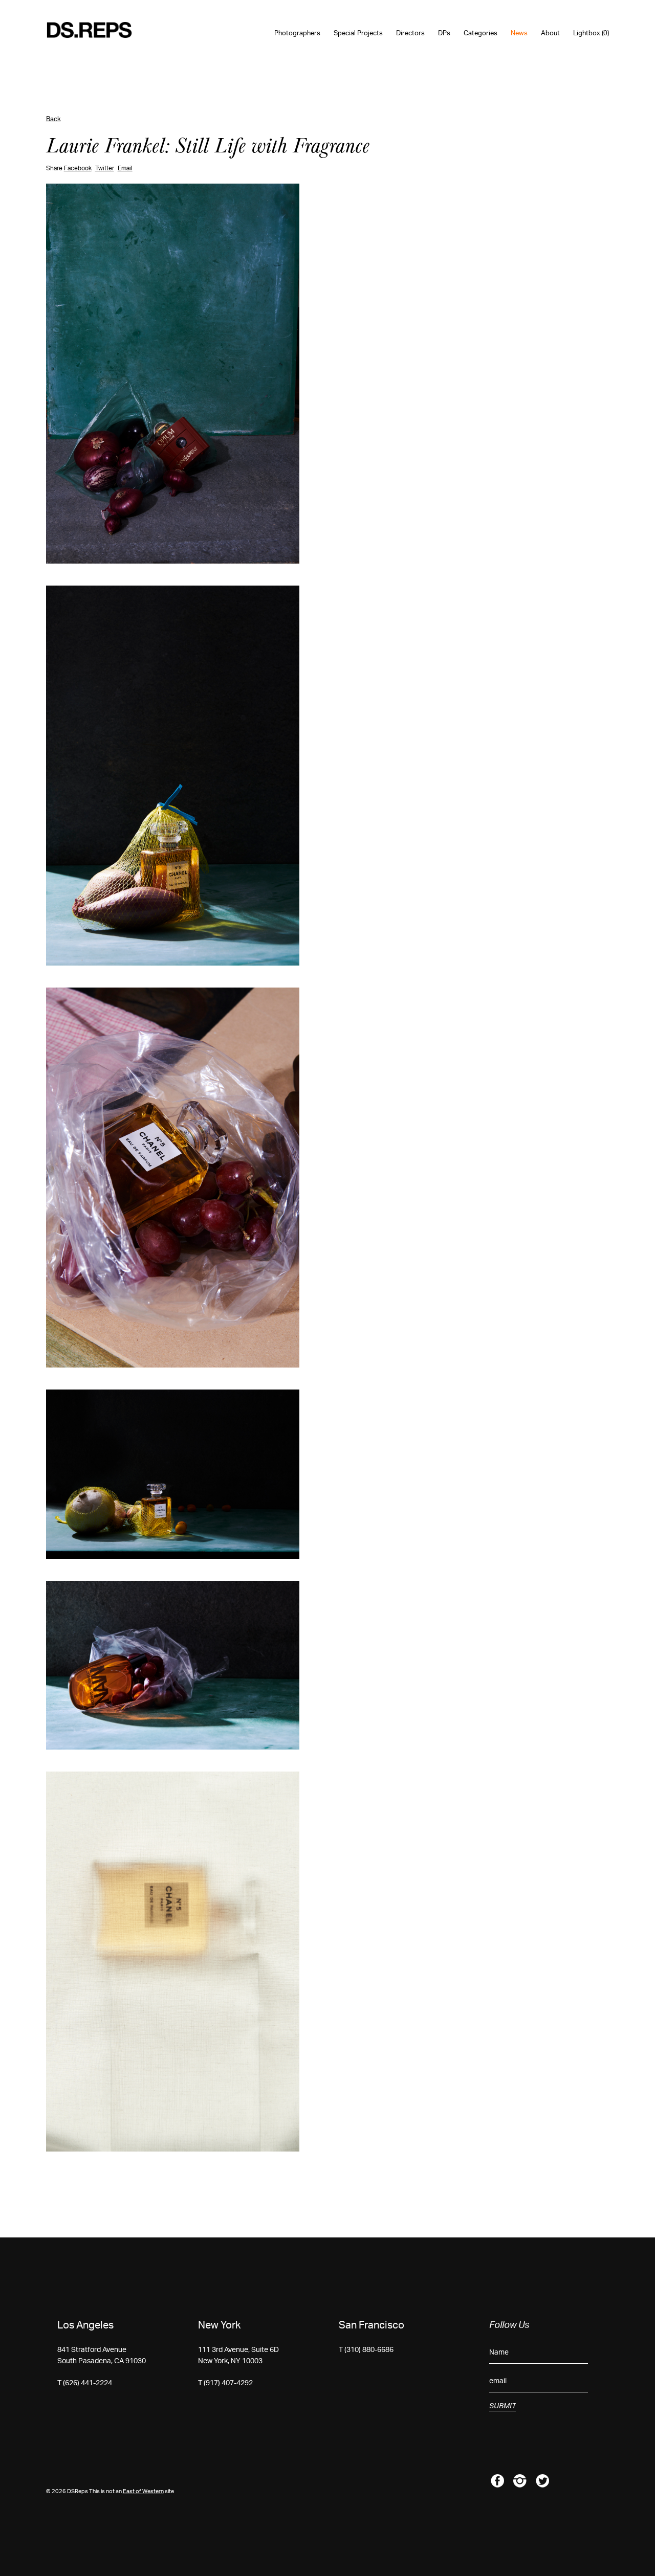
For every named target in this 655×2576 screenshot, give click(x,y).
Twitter (105, 168)
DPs (444, 33)
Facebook (78, 168)
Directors (410, 33)
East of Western (143, 2491)
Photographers (297, 33)
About (550, 33)
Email (125, 168)
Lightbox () (591, 33)
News (519, 33)
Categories (481, 33)
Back (53, 119)
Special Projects (358, 33)
